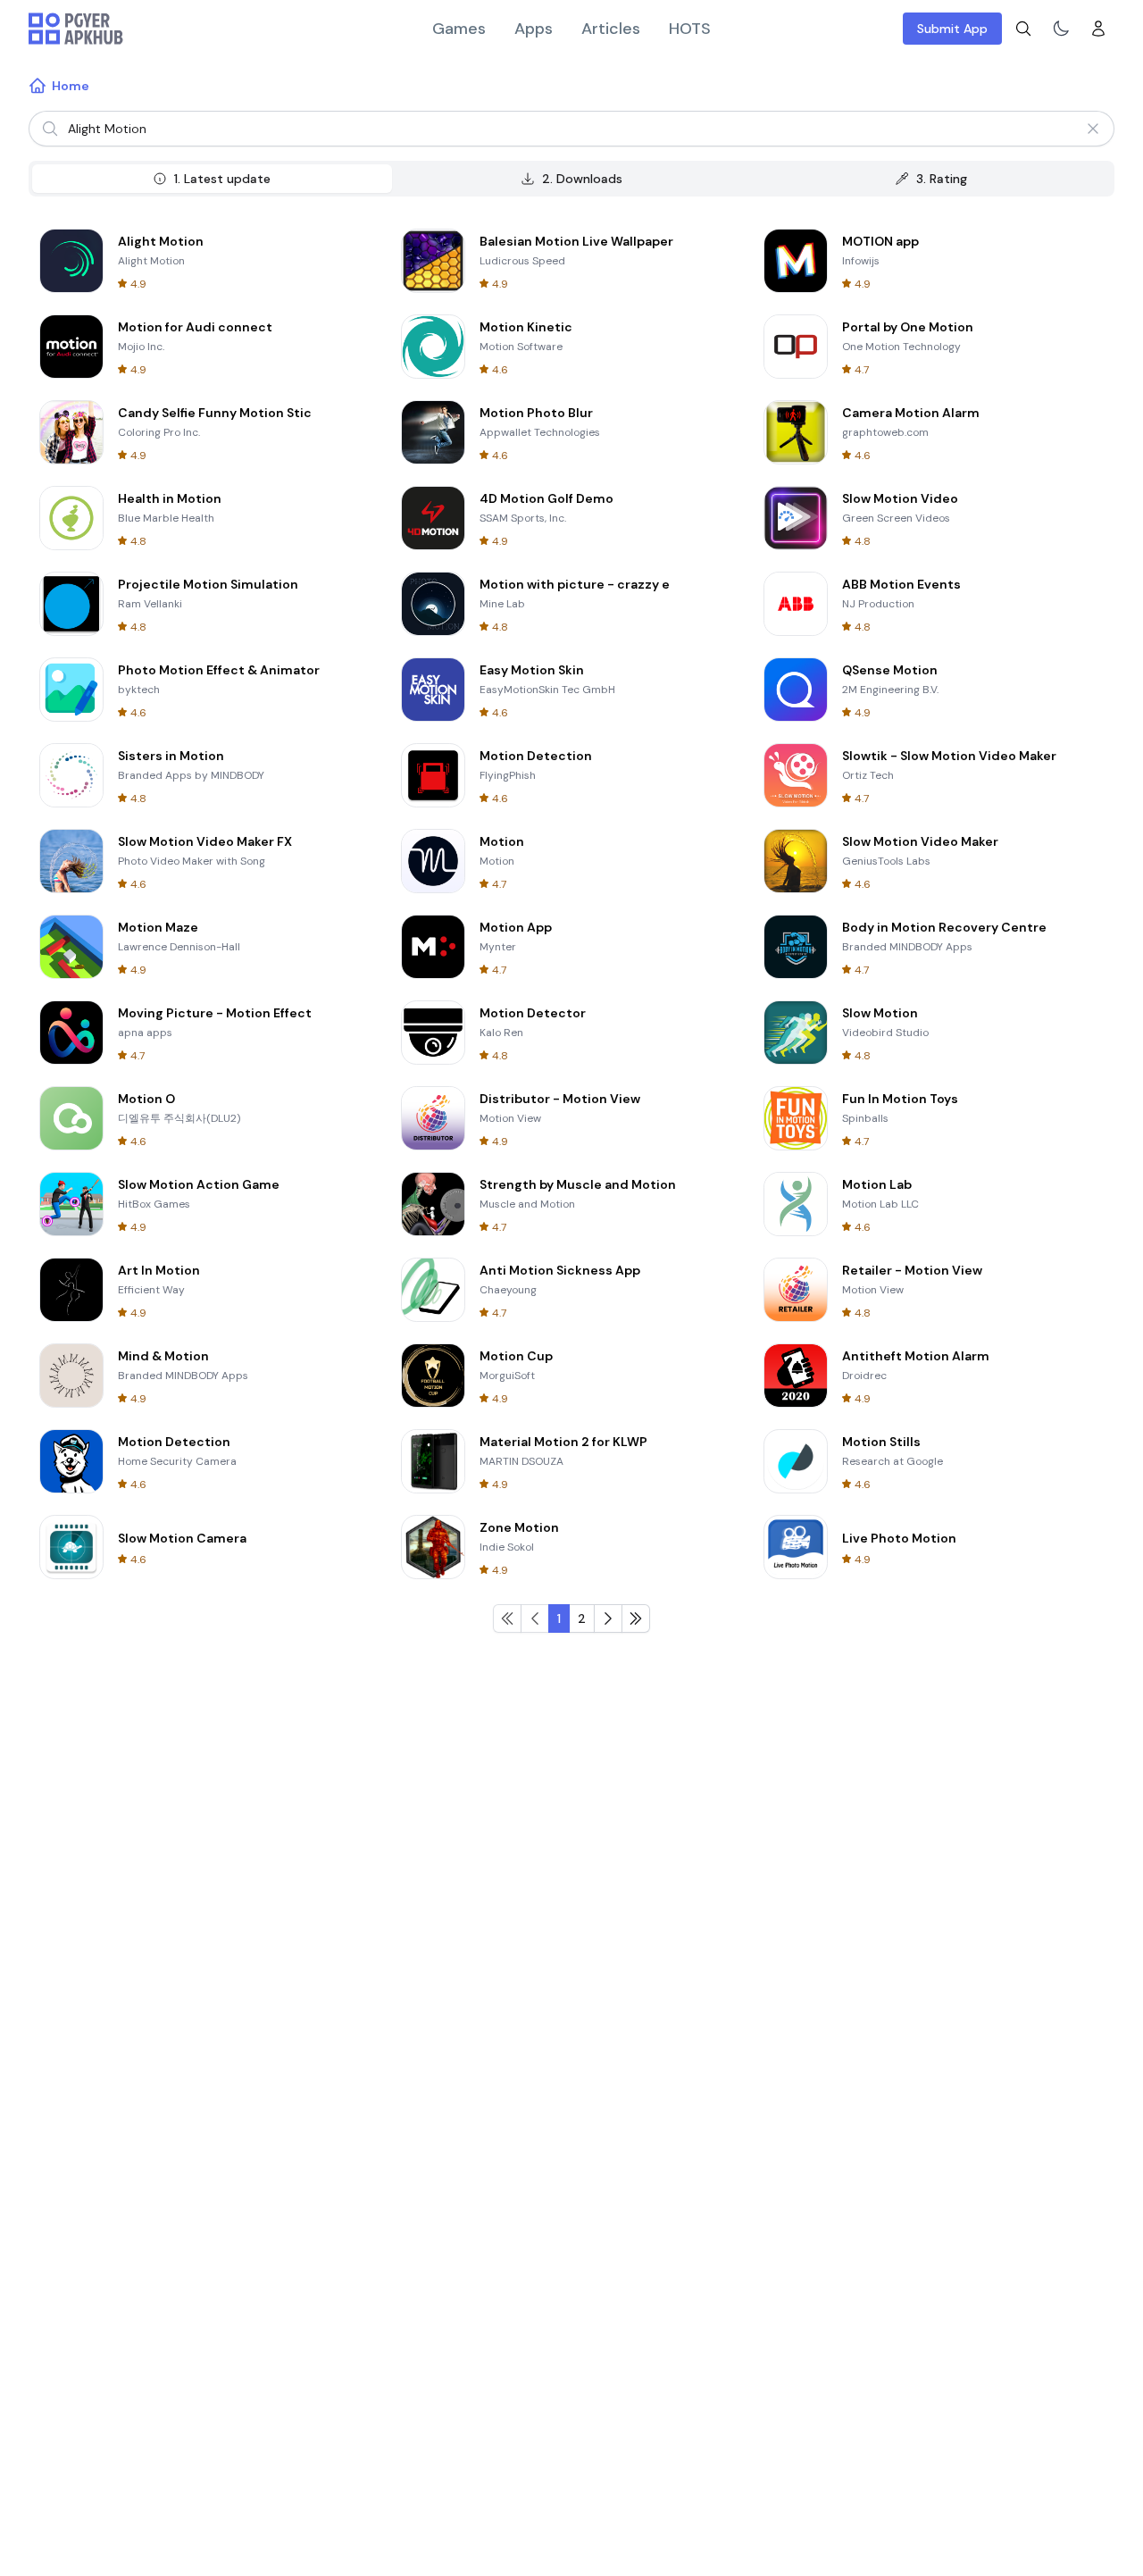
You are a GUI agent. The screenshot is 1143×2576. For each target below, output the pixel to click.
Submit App (952, 29)
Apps (534, 29)
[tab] (212, 179)
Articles (611, 29)
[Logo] (76, 29)
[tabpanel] (571, 925)
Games (459, 29)
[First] (507, 1618)
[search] (1023, 29)
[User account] (1098, 29)
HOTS (690, 29)
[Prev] (636, 1618)
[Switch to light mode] (1061, 29)
